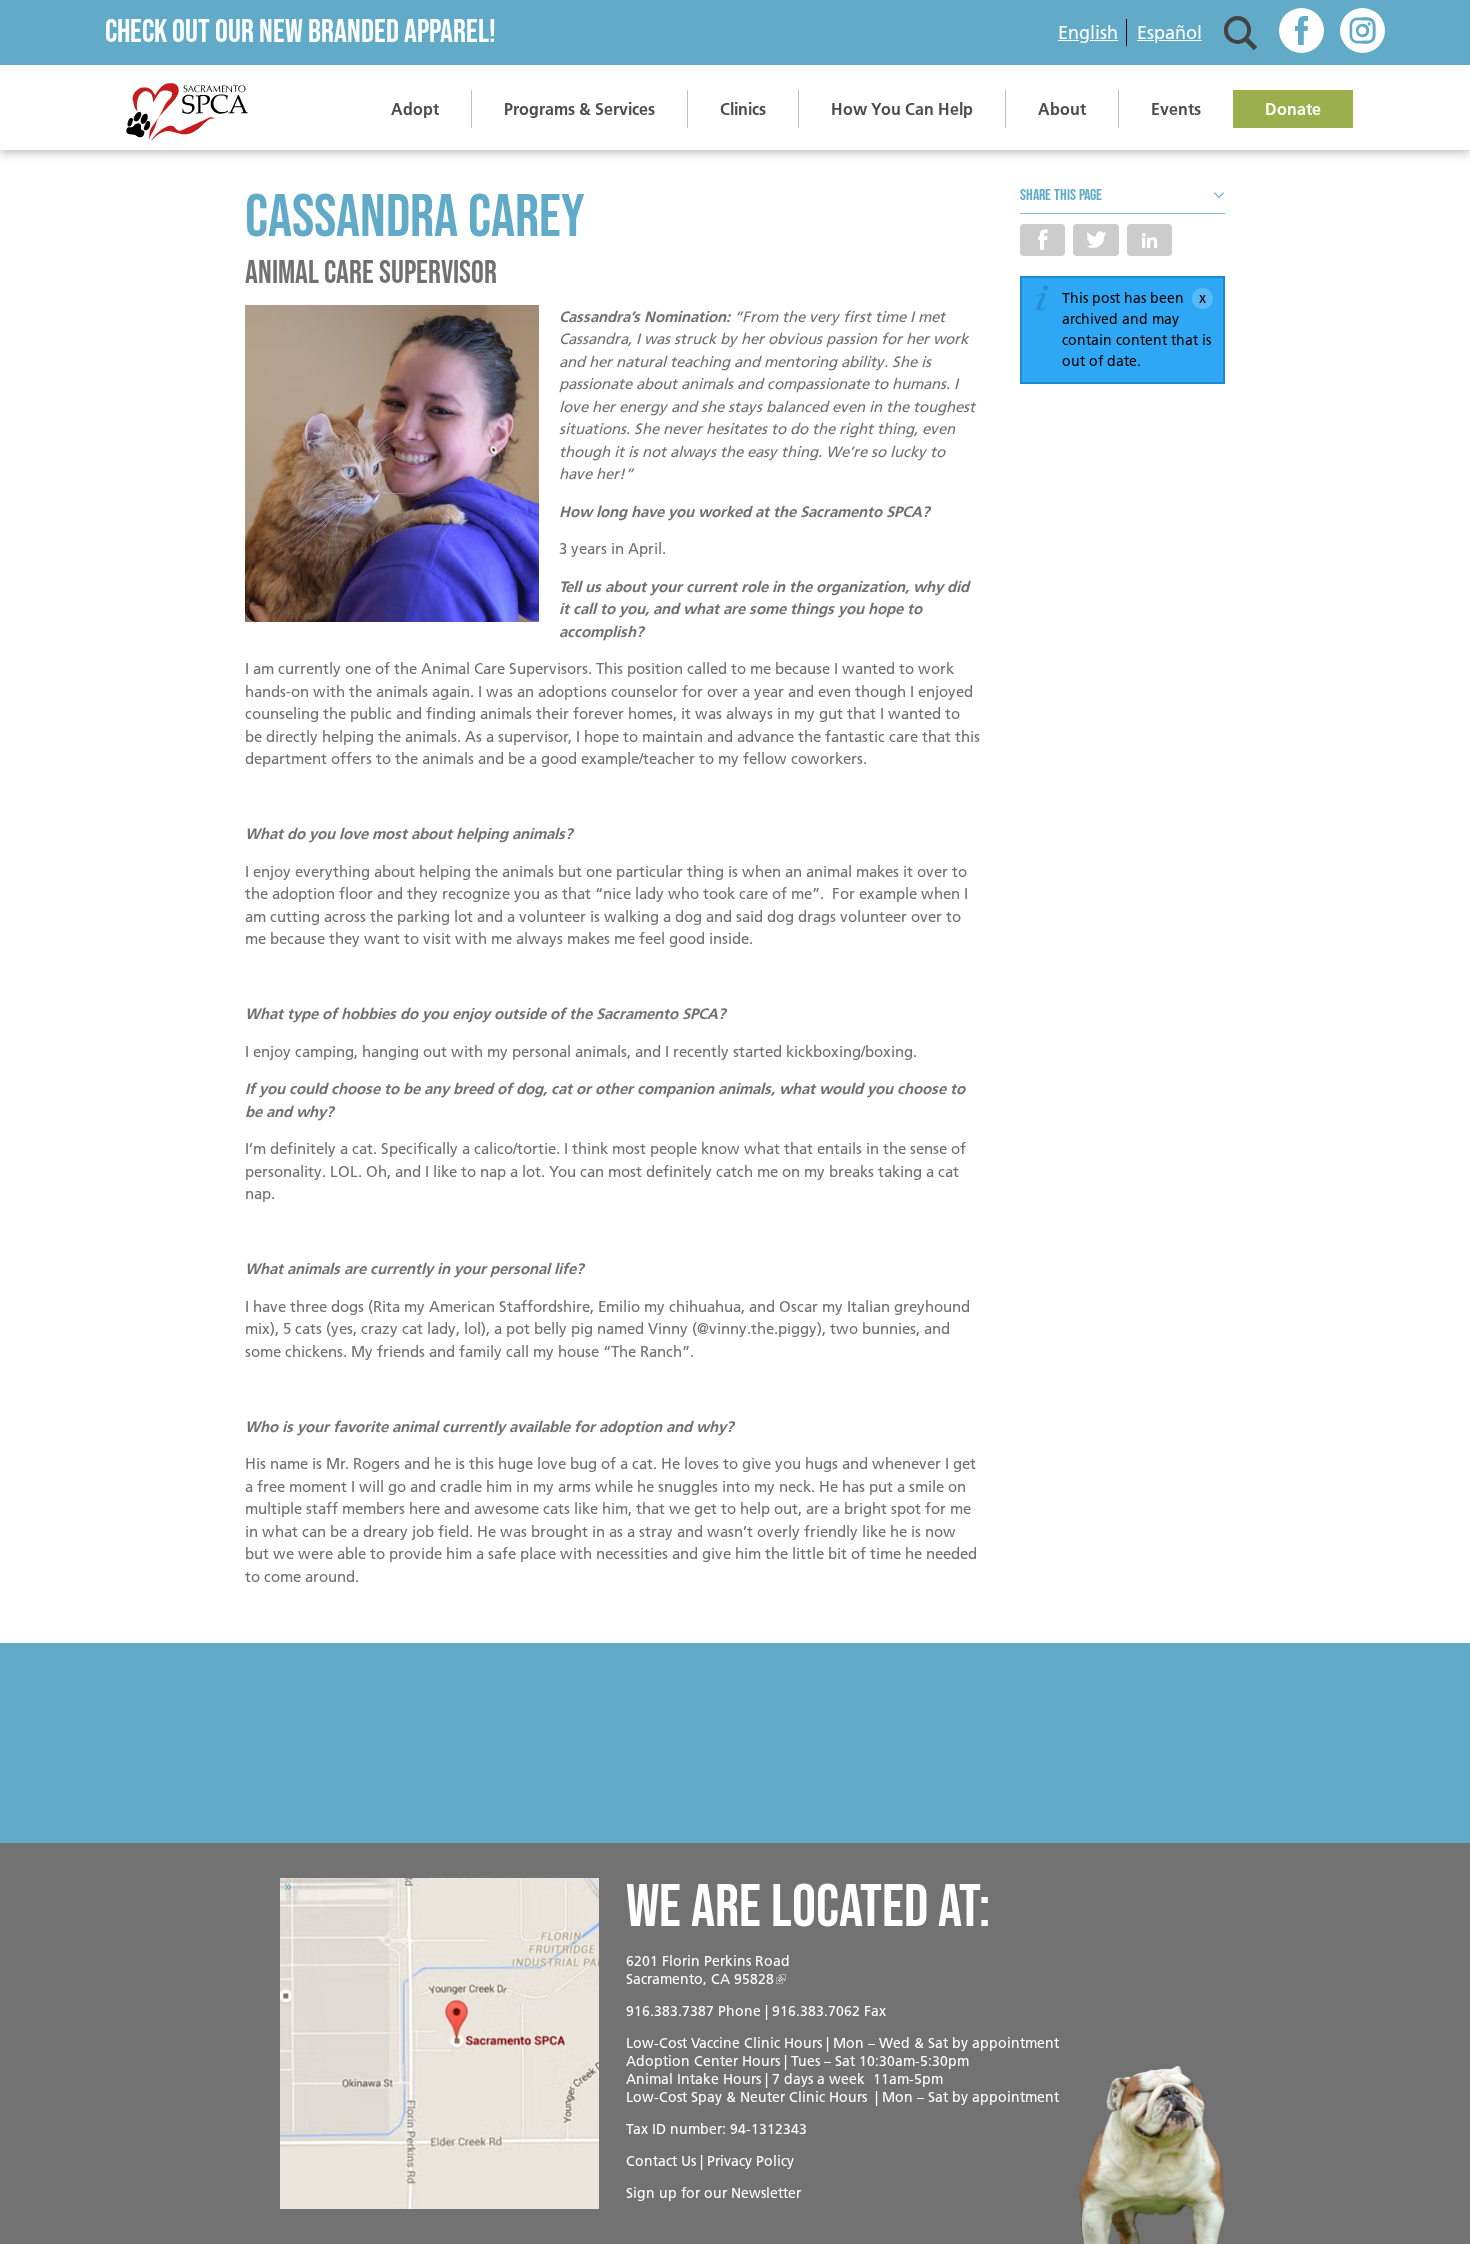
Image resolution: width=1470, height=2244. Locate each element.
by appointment (1005, 2043)
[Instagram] (1362, 33)
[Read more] (392, 466)
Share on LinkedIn (1149, 240)
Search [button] (1240, 32)
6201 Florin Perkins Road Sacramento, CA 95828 (708, 1970)
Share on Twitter (1095, 240)
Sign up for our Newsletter (713, 2193)
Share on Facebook (1042, 240)
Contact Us (661, 2161)
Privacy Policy (750, 2161)
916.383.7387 (670, 2011)
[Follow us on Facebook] (1301, 33)
